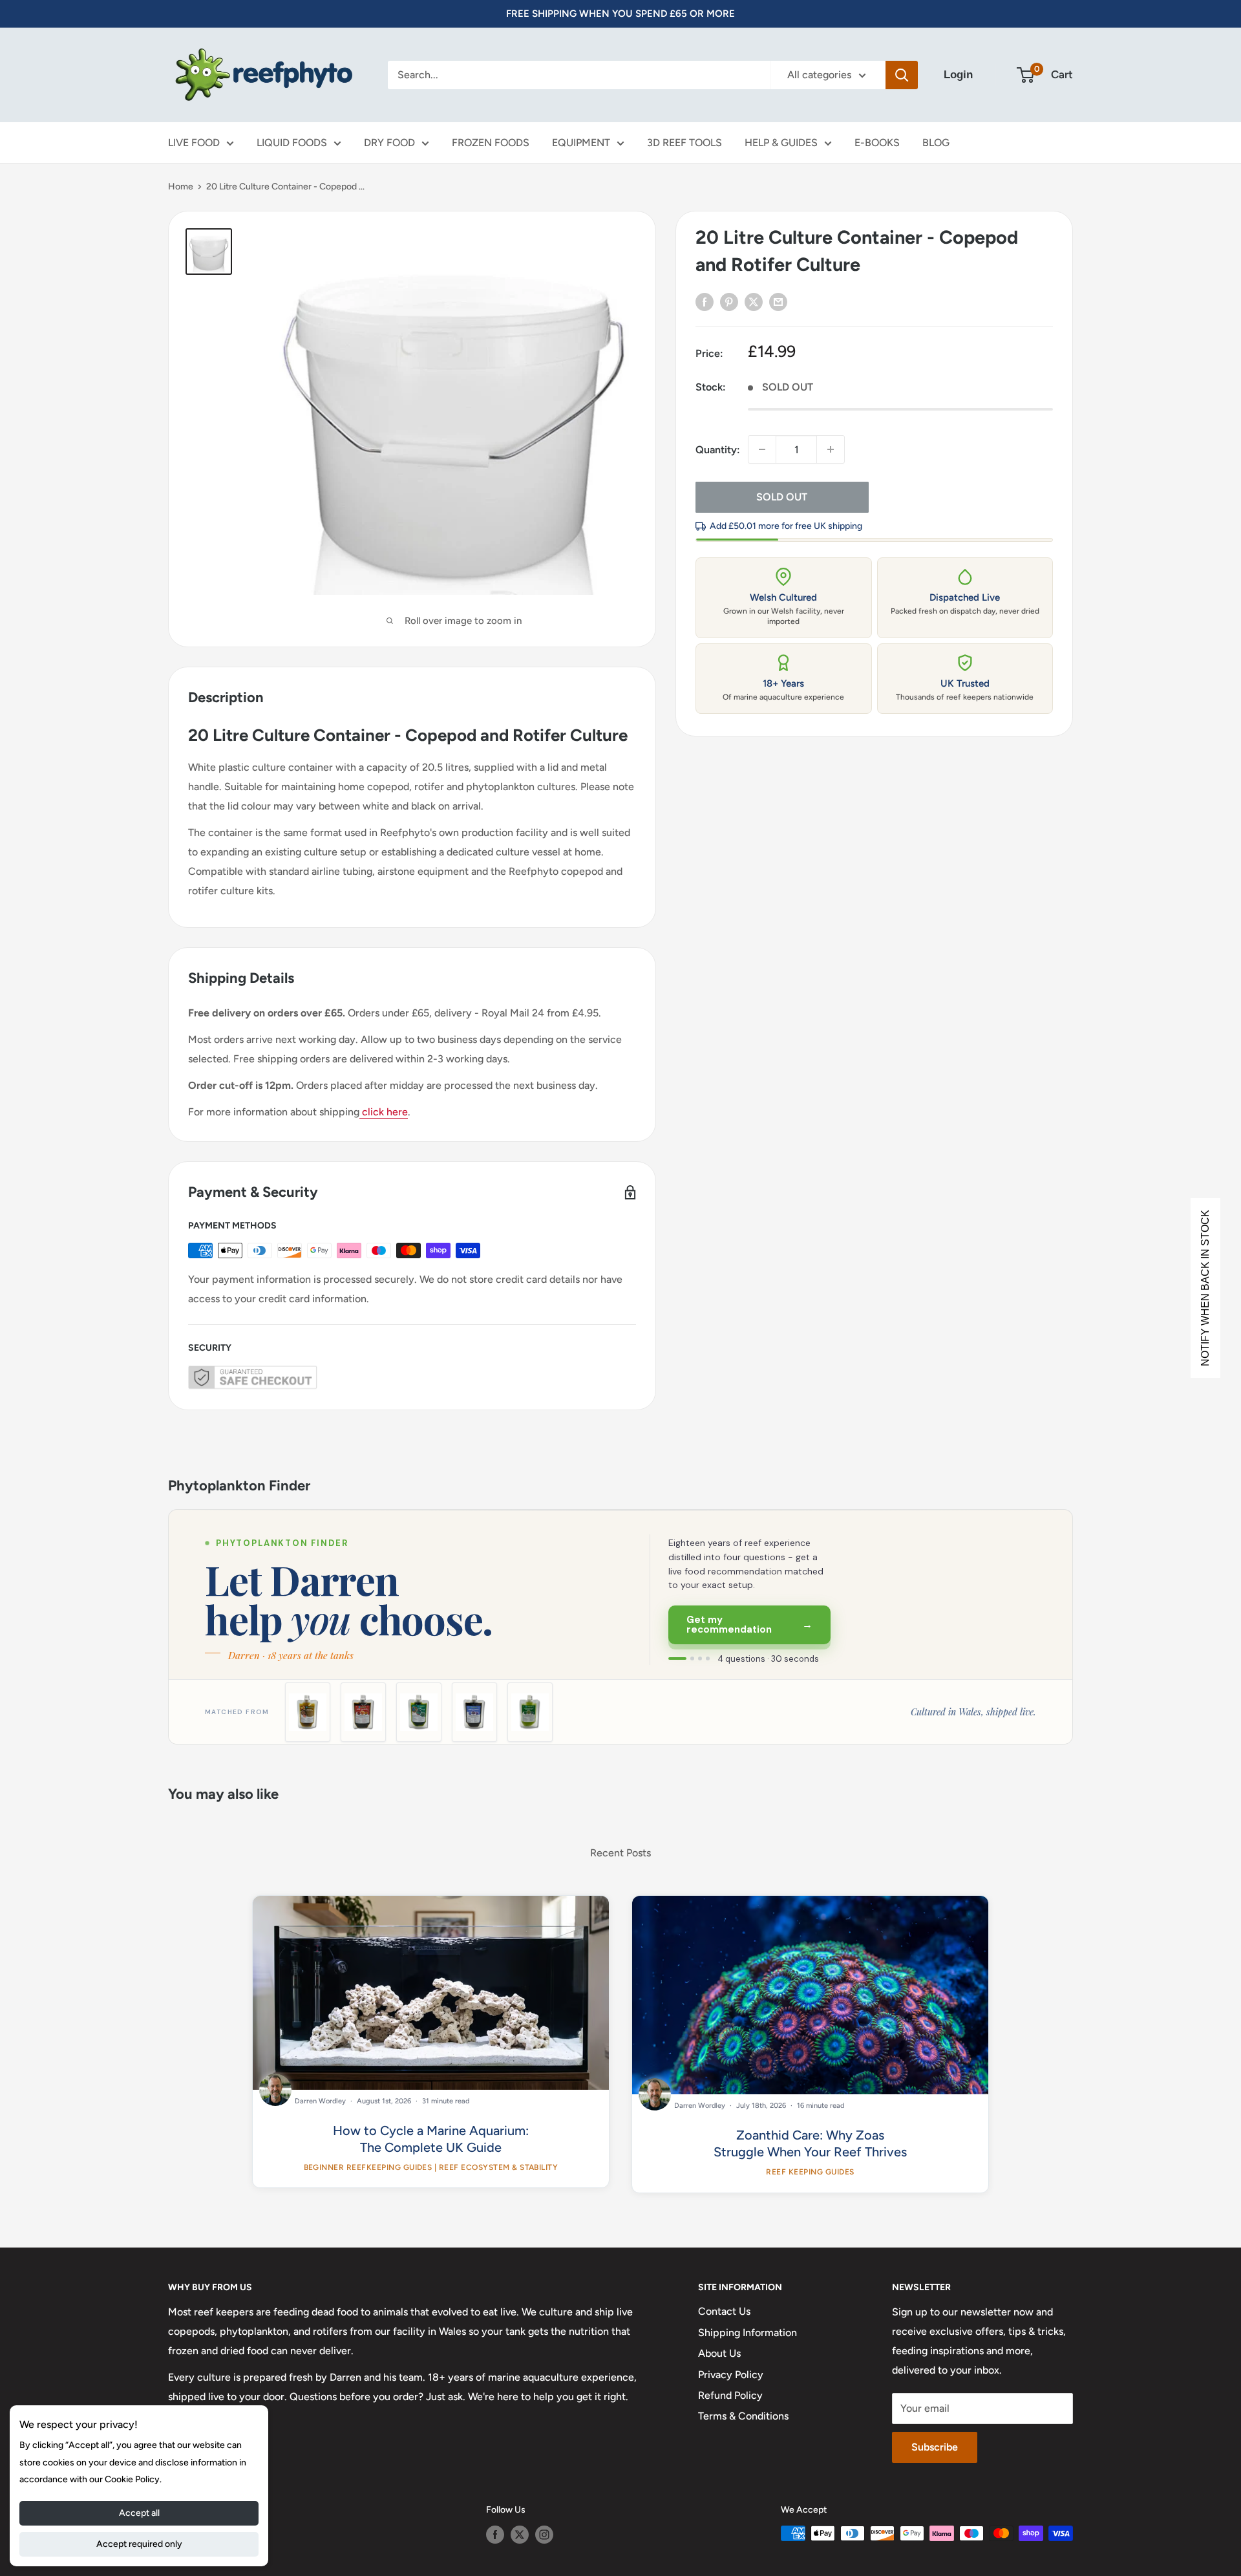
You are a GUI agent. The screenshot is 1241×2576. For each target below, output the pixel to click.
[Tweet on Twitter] (754, 301)
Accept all (139, 2513)
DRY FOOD (389, 143)
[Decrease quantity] (762, 449)
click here (384, 1112)
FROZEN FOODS (491, 143)
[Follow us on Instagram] (544, 2535)
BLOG (936, 143)
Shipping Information (748, 2333)
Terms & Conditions (743, 2416)
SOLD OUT (782, 497)
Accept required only (139, 2544)
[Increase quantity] (831, 449)
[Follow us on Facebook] (495, 2535)
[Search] (902, 75)
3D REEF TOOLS (684, 143)
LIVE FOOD (194, 143)
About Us (719, 2353)
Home (181, 187)
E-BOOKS (877, 143)
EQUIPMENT (581, 143)
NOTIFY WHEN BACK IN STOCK (1205, 1288)
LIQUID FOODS (292, 143)
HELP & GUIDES (781, 143)
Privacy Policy (731, 2375)
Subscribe (935, 2447)
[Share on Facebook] (705, 301)
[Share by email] (778, 301)
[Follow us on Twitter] (520, 2535)
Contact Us (724, 2311)
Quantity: (718, 449)
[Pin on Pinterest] (729, 301)
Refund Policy (730, 2395)
